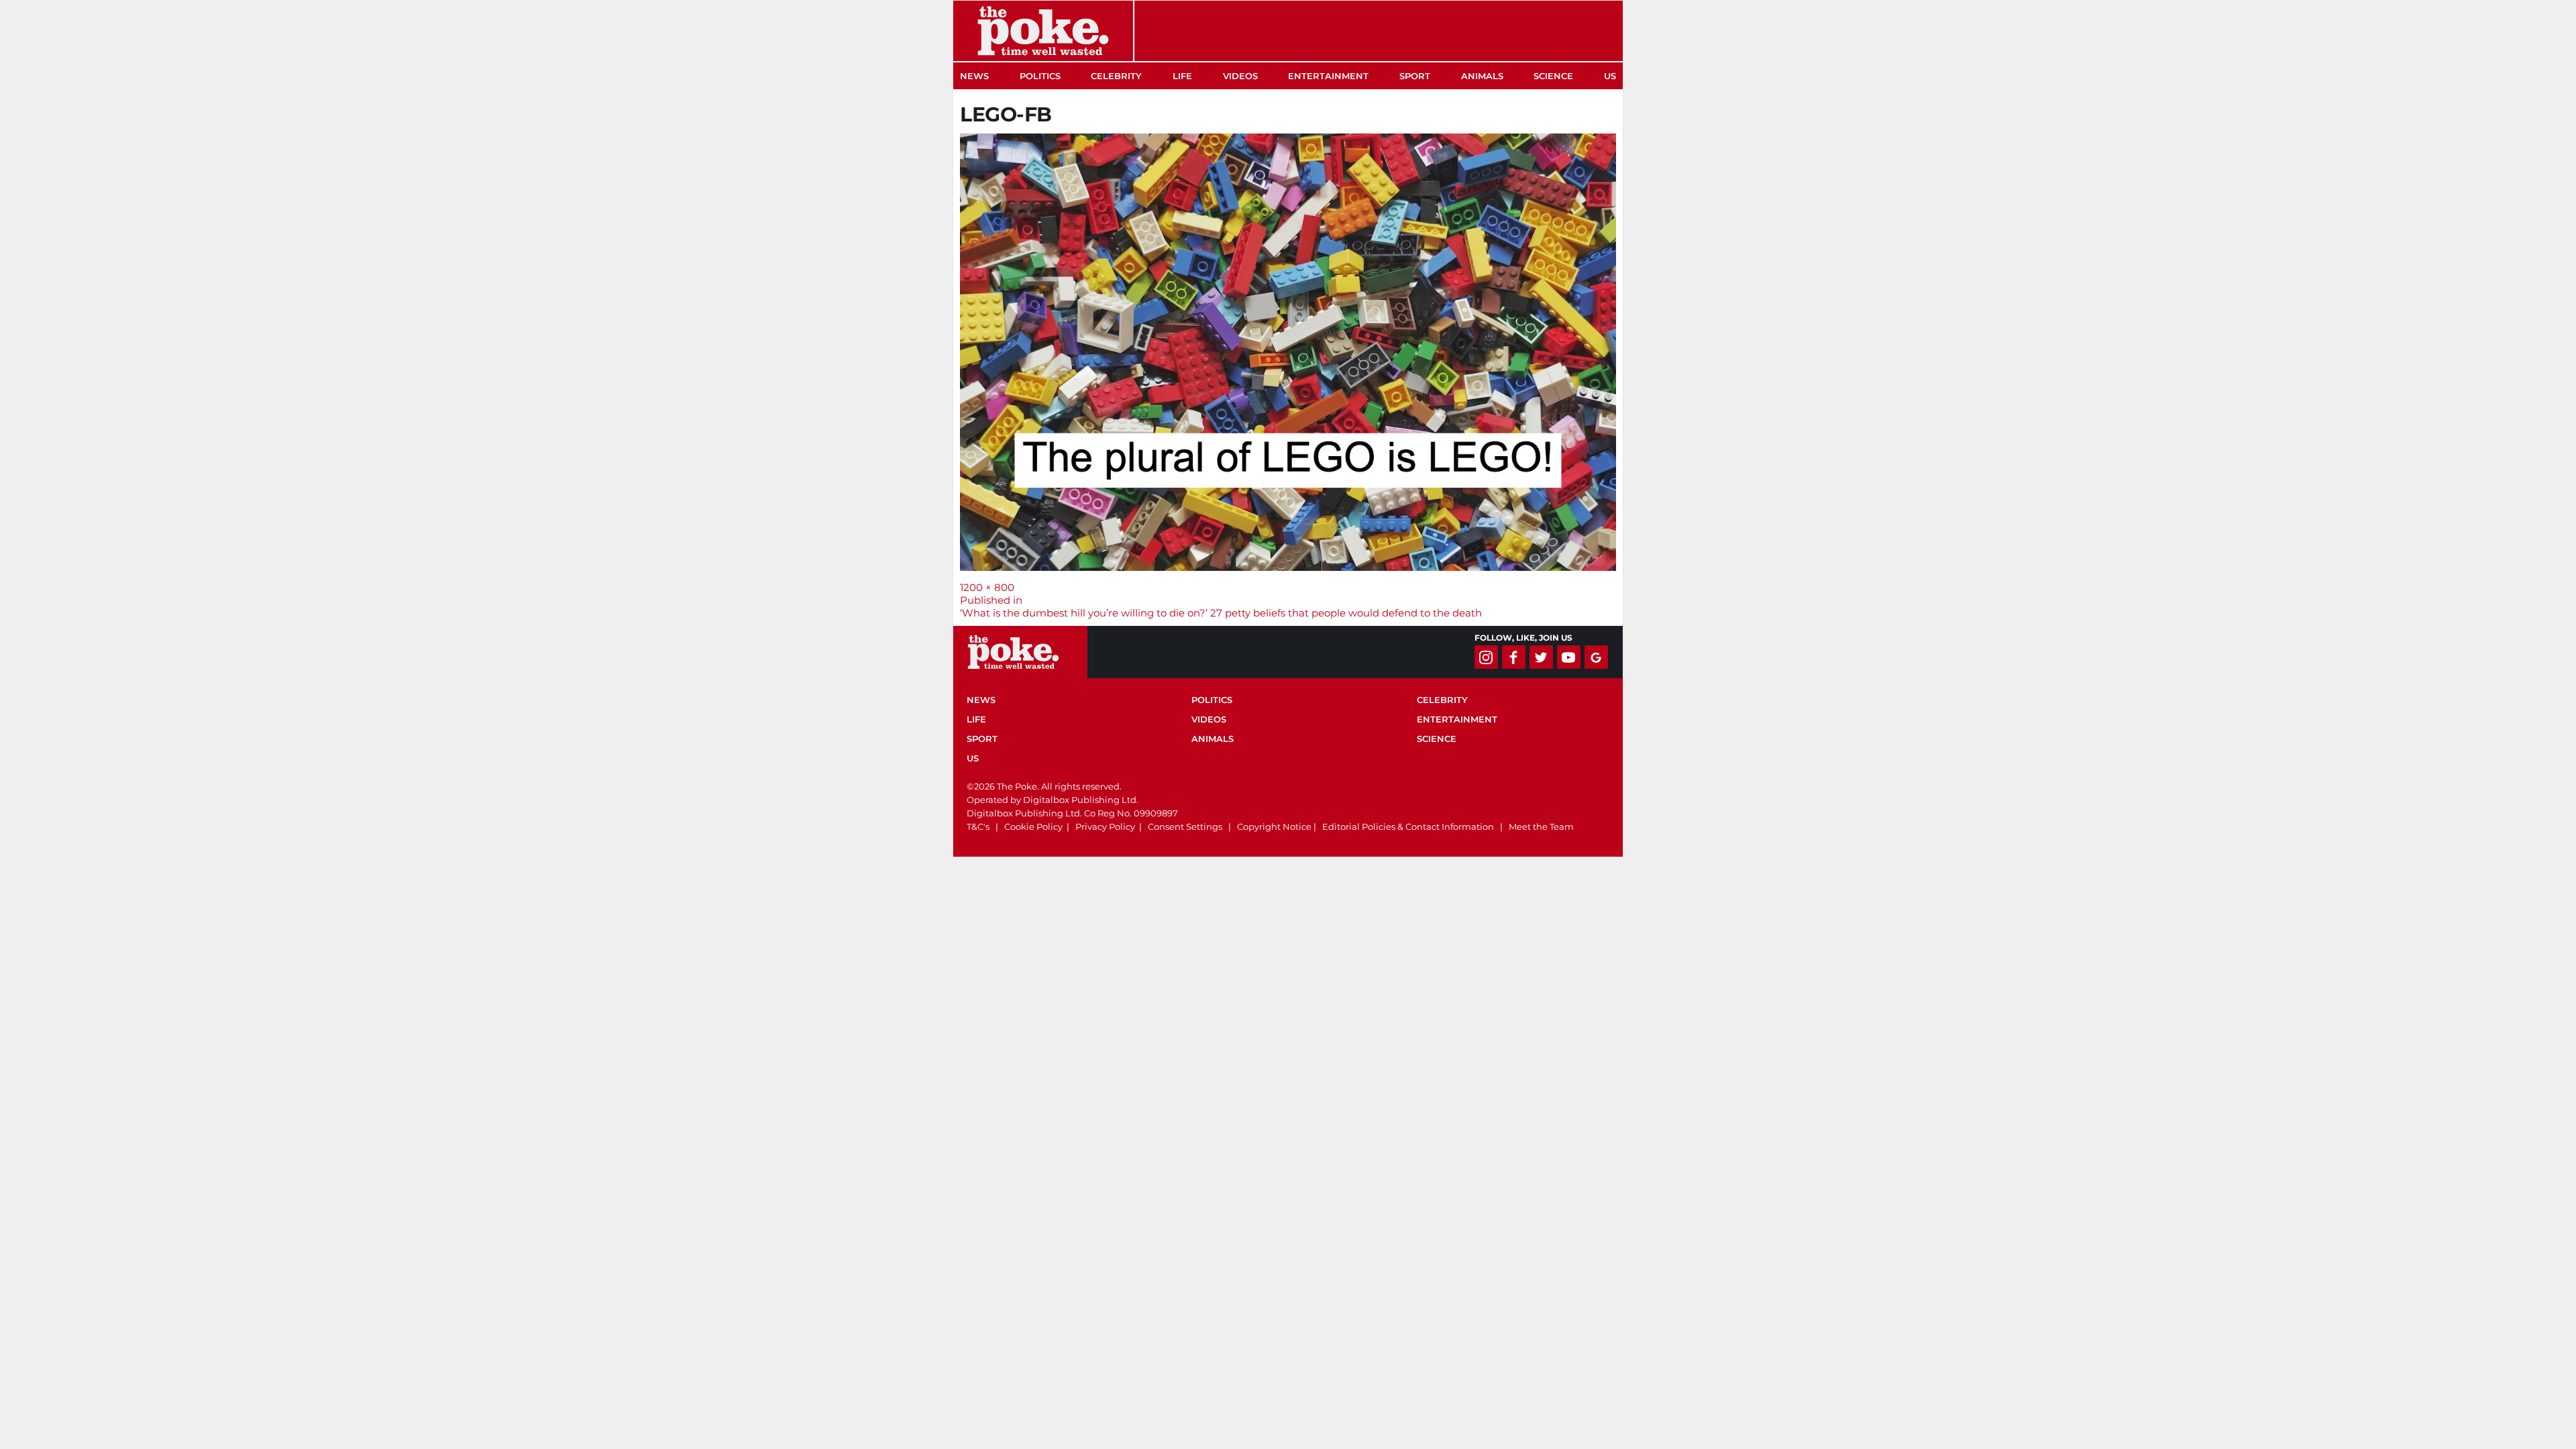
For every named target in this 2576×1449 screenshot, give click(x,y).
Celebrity (1116, 76)
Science (1553, 76)
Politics (1040, 76)
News (974, 76)
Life (1182, 76)
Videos (1240, 76)
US (1610, 76)
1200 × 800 (987, 587)
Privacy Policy (1105, 826)
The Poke (1043, 31)
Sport (1415, 76)
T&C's (978, 826)
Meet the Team (1541, 826)
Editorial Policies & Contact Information (1408, 826)
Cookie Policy (1033, 826)
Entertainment (1328, 76)
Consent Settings (1185, 826)
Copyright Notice (1274, 826)
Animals (1482, 76)
